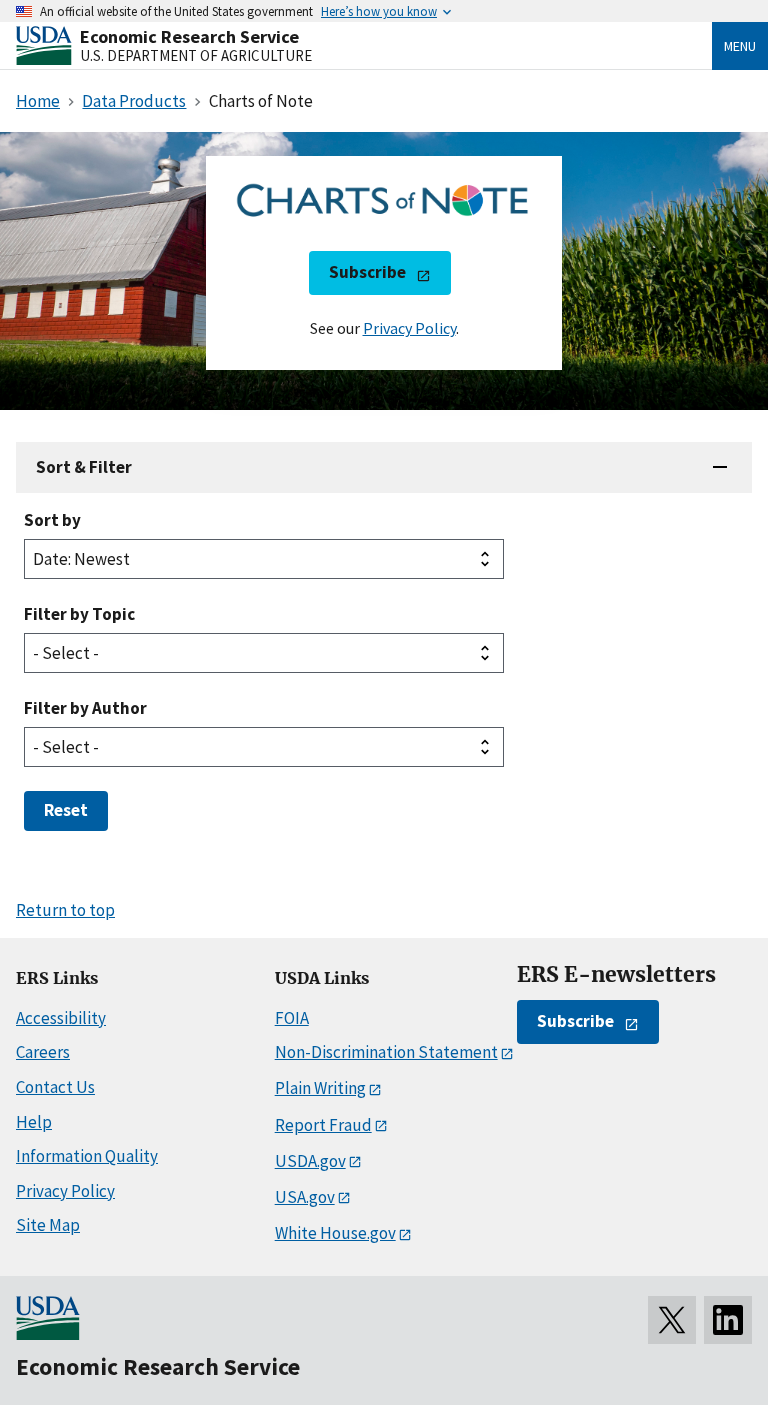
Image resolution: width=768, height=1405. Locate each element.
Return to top (65, 910)
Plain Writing (320, 1088)
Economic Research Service (189, 36)
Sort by (52, 520)
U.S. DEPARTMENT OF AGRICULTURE (196, 55)
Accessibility (61, 1018)
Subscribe (367, 272)
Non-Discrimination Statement (386, 1052)
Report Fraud (323, 1125)
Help (34, 1122)
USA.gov (305, 1197)
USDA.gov (310, 1161)
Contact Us (55, 1087)
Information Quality (87, 1156)
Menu (740, 46)
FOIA (292, 1018)
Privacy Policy (409, 328)
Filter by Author (85, 708)
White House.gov (335, 1233)
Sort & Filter (84, 467)
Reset (66, 810)
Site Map (48, 1225)
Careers (43, 1052)
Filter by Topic (79, 614)
